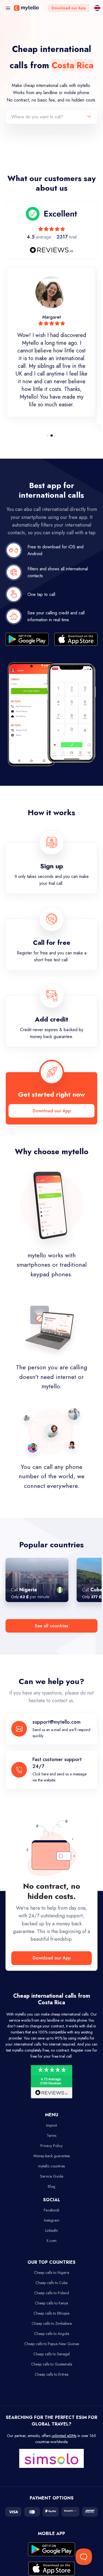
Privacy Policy (51, 2146)
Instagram (52, 2220)
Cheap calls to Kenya (51, 2303)
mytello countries (51, 2166)
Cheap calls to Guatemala (52, 2364)
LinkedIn (51, 2230)
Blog (51, 2186)
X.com (51, 2241)
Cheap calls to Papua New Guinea (52, 2344)
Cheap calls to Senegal (51, 2354)
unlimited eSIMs (64, 2436)
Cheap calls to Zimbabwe (52, 2323)
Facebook (51, 2210)
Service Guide (52, 2176)
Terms (51, 2136)
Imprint (51, 2125)
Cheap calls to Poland (51, 2293)
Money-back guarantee (52, 2156)
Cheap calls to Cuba (51, 2283)
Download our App (69, 8)
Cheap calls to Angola (52, 2334)
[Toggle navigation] (8, 8)
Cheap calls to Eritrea (51, 2374)
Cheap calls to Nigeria (51, 2273)
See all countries (51, 1626)
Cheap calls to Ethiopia (51, 2313)
